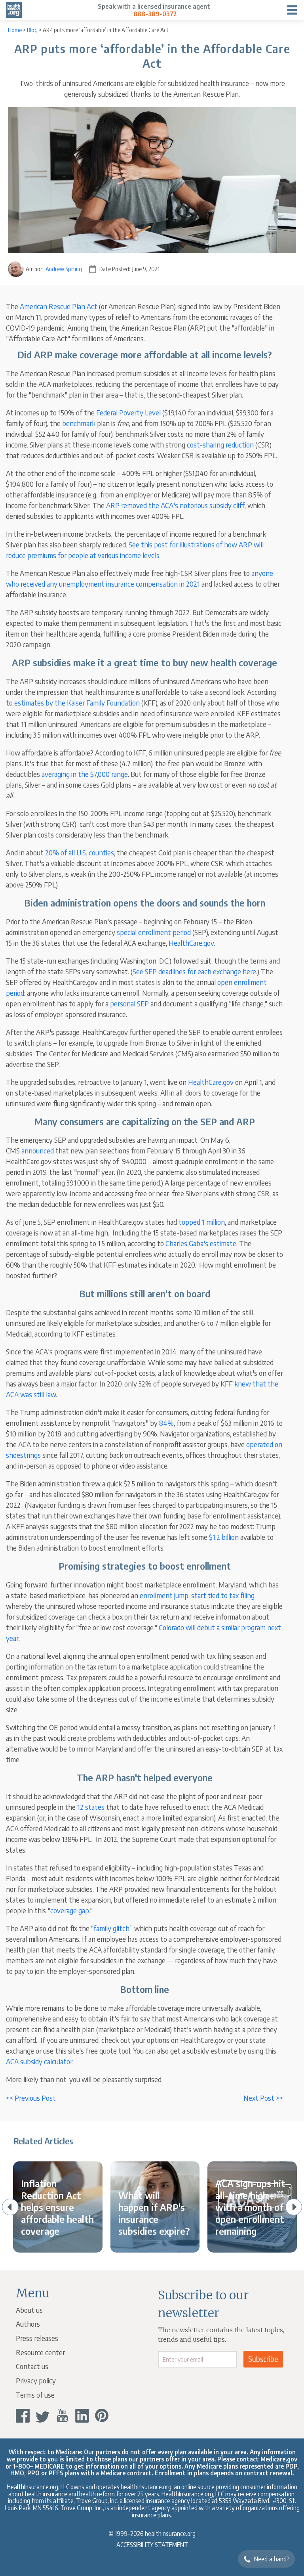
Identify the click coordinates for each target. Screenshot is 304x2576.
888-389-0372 (155, 14)
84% (166, 1423)
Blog (32, 30)
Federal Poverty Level (128, 412)
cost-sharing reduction (220, 445)
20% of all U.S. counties (80, 852)
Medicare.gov (279, 2459)
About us (29, 2310)
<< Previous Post (31, 2098)
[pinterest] (102, 2416)
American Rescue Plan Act (59, 306)
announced (38, 1150)
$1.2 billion (224, 1537)
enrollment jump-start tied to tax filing (197, 1595)
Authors (28, 2324)
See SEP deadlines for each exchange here (194, 971)
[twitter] (43, 2416)
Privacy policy (36, 2380)
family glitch (111, 1928)
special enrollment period (154, 932)
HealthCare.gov (191, 943)
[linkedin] (82, 2416)
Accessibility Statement (152, 2544)
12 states (91, 1807)
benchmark (79, 423)
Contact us (32, 2366)
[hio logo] (14, 10)
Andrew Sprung (64, 269)
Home (15, 30)
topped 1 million (202, 1222)
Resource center (40, 2352)
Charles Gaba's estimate (201, 1243)
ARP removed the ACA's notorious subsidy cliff (175, 505)
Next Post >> (263, 2098)
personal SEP (129, 1003)
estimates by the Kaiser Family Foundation (77, 703)
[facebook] (23, 2416)
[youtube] (62, 2416)
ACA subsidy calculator (39, 2061)
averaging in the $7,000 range (85, 774)
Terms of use (35, 2395)
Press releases (37, 2338)
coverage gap (70, 1910)
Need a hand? (272, 2559)
